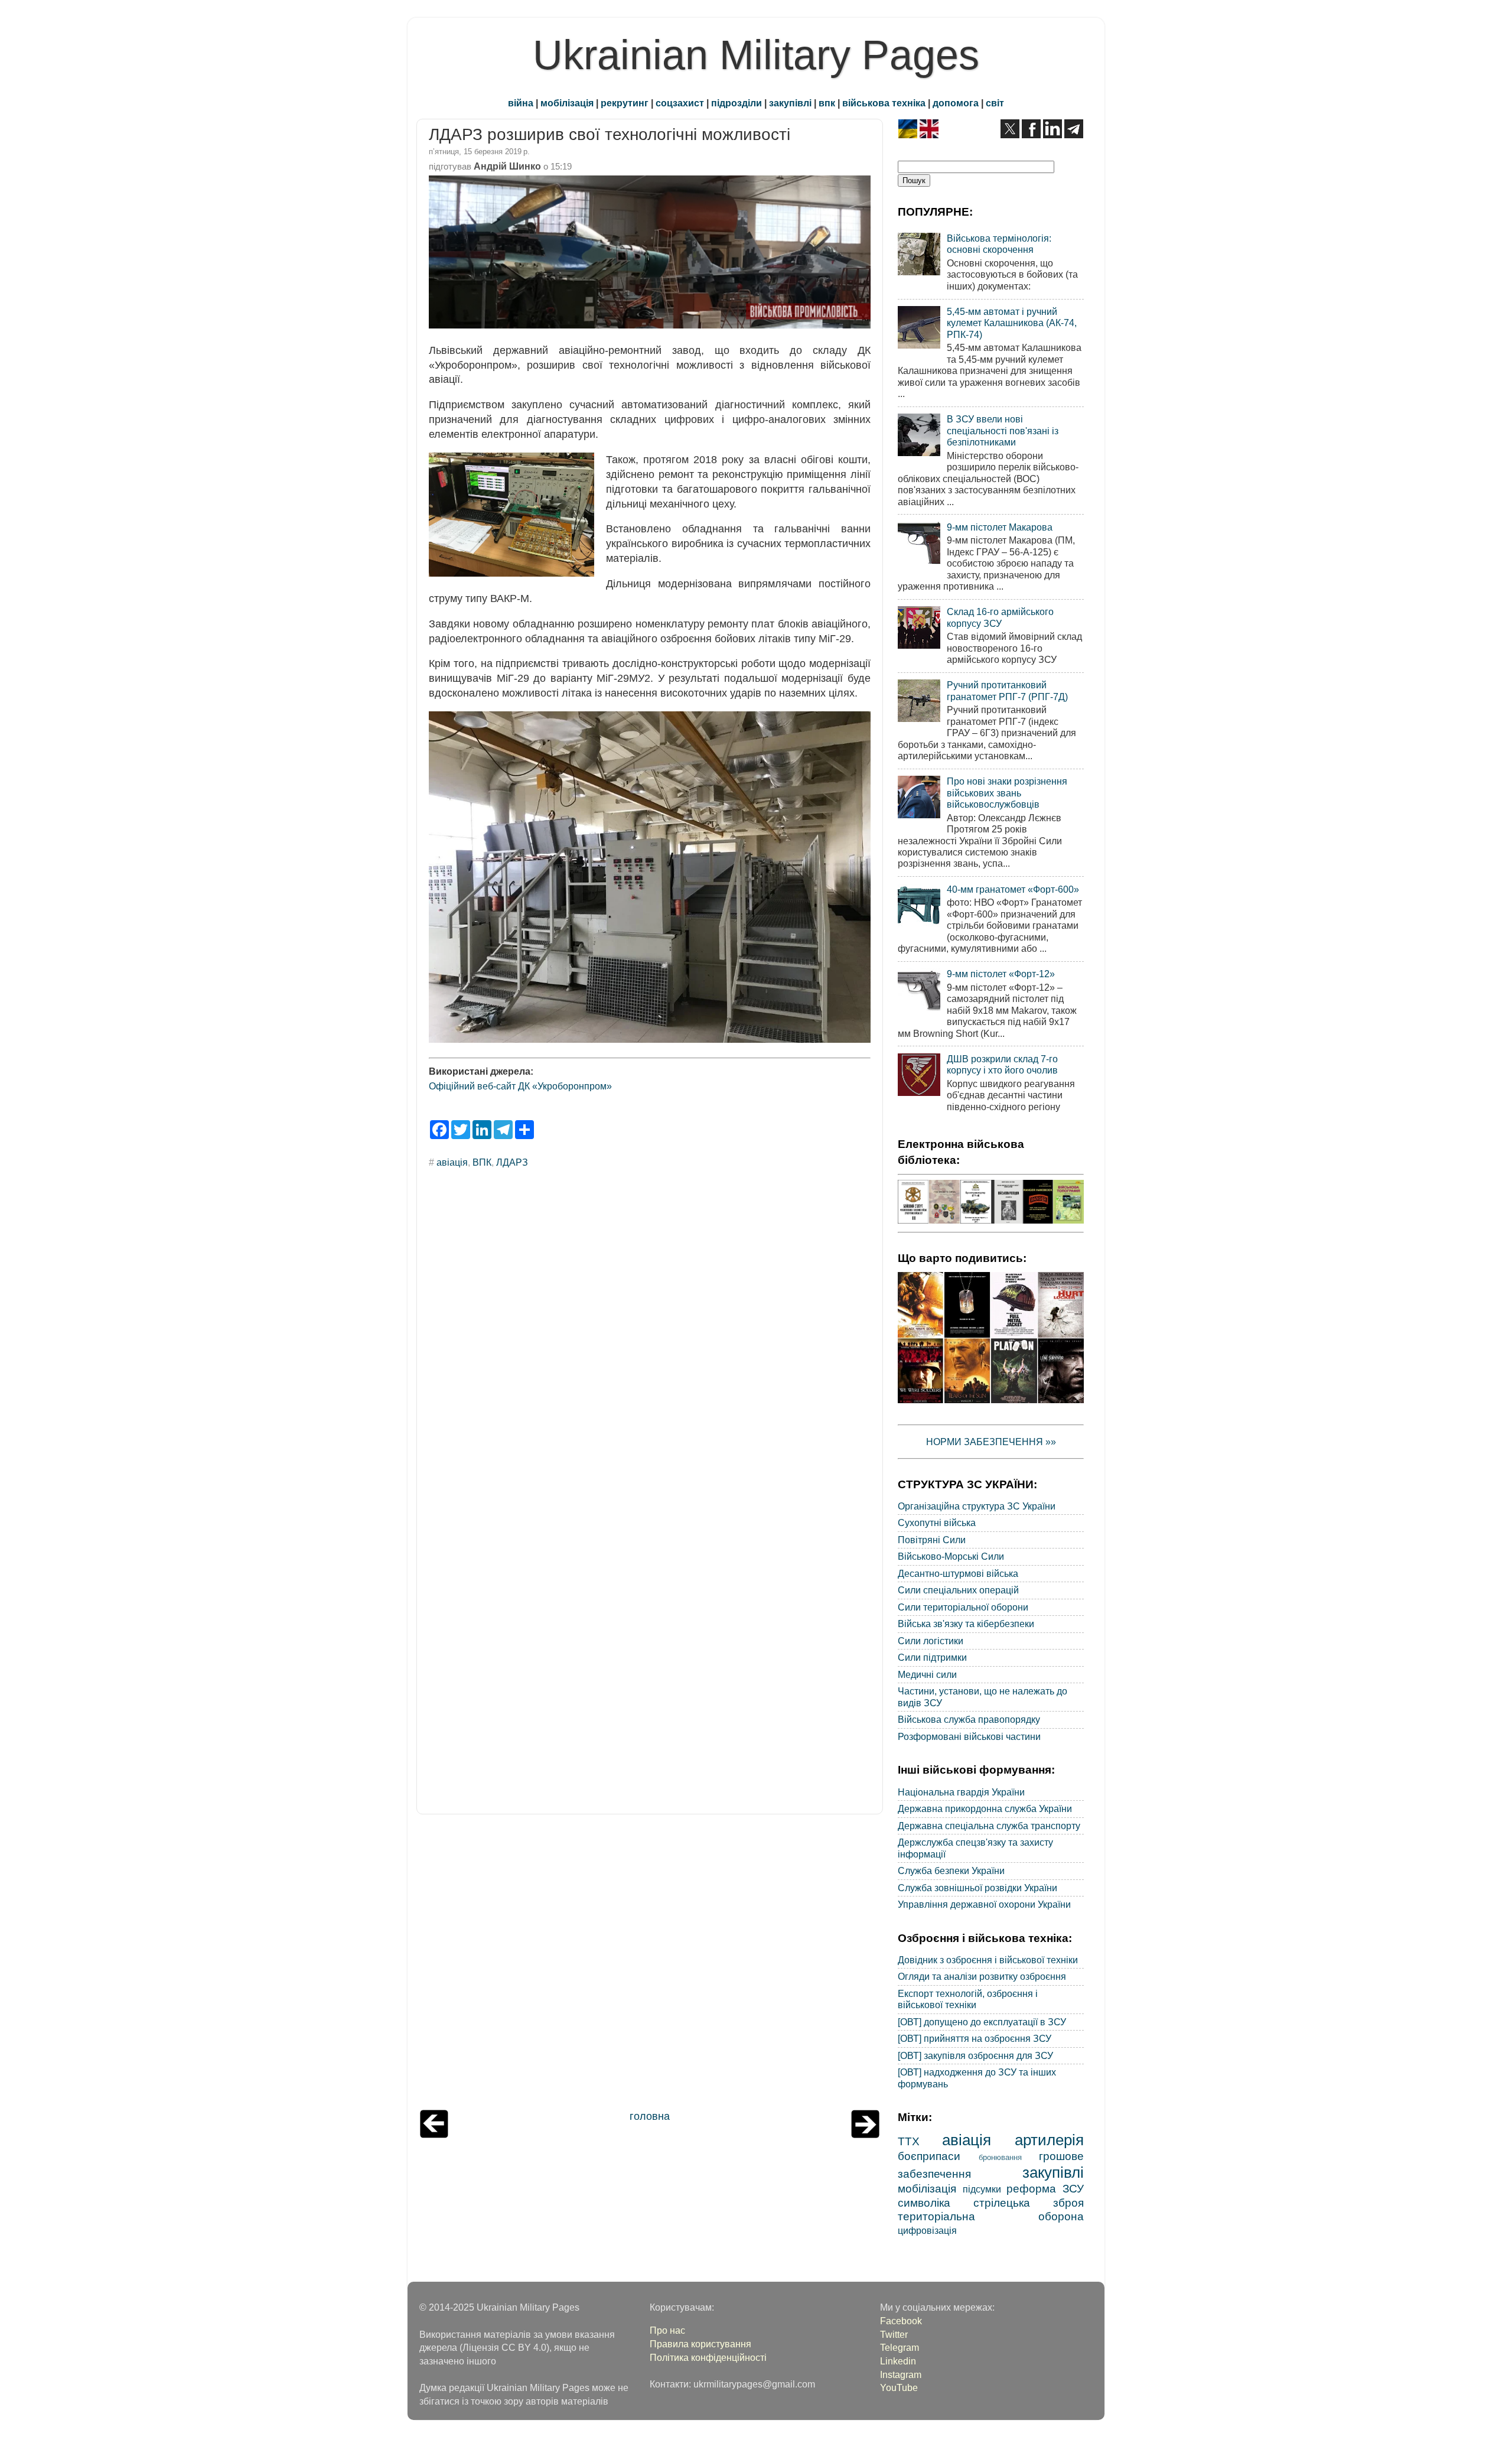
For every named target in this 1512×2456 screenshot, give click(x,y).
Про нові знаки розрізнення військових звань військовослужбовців (1007, 793)
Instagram (901, 2374)
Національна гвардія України (961, 1792)
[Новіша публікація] (434, 2135)
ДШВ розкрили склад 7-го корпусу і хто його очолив (1002, 1064)
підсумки (982, 2189)
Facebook (901, 2321)
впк (827, 103)
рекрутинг (625, 103)
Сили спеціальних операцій (958, 1590)
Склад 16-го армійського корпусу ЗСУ (1000, 617)
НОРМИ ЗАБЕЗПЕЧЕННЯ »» (991, 1442)
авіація (452, 1162)
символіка (924, 2203)
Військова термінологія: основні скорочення (999, 244)
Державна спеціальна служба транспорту (989, 1826)
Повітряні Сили (932, 1540)
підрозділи (737, 103)
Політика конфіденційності (708, 2357)
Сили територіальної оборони (963, 1607)
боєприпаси (929, 2156)
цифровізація (927, 2230)
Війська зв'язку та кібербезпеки (966, 1624)
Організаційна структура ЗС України (977, 1506)
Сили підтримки (932, 1657)
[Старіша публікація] (865, 2135)
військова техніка (884, 103)
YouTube (899, 2387)
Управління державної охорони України (984, 1904)
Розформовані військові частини (969, 1736)
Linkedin (898, 2361)
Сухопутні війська (937, 1523)
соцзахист (680, 103)
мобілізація (567, 103)
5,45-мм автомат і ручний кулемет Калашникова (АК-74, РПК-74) (1012, 323)
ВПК (482, 1162)
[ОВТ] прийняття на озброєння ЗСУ (975, 2038)
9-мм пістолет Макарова (1000, 527)
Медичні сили (927, 1674)
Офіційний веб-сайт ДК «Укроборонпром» (520, 1086)
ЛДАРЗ (512, 1162)
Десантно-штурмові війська (958, 1573)
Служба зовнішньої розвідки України (977, 1888)
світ (995, 103)
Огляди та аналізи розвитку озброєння (982, 1976)
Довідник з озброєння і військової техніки (988, 1960)
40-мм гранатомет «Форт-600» (1013, 889)
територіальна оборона (991, 2216)
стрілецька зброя (1029, 2203)
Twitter (894, 2334)
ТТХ (909, 2141)
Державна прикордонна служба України (985, 1808)
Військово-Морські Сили (951, 1556)
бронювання (1000, 2157)
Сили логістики (931, 1641)
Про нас (667, 2330)
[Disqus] (650, 1338)
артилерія (1049, 2140)
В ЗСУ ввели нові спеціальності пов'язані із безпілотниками (1003, 430)
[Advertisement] (650, 1965)
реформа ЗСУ (1045, 2188)
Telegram (900, 2347)
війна (521, 103)
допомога (956, 103)
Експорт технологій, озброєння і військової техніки (968, 1999)
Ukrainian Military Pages (756, 55)
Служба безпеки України (951, 1871)
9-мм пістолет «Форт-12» (1001, 974)
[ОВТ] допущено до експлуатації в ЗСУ (982, 2022)
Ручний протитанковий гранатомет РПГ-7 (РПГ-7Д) (1007, 690)
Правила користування (700, 2344)
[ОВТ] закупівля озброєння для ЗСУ (975, 2055)
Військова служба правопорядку (969, 1719)
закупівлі (790, 103)
